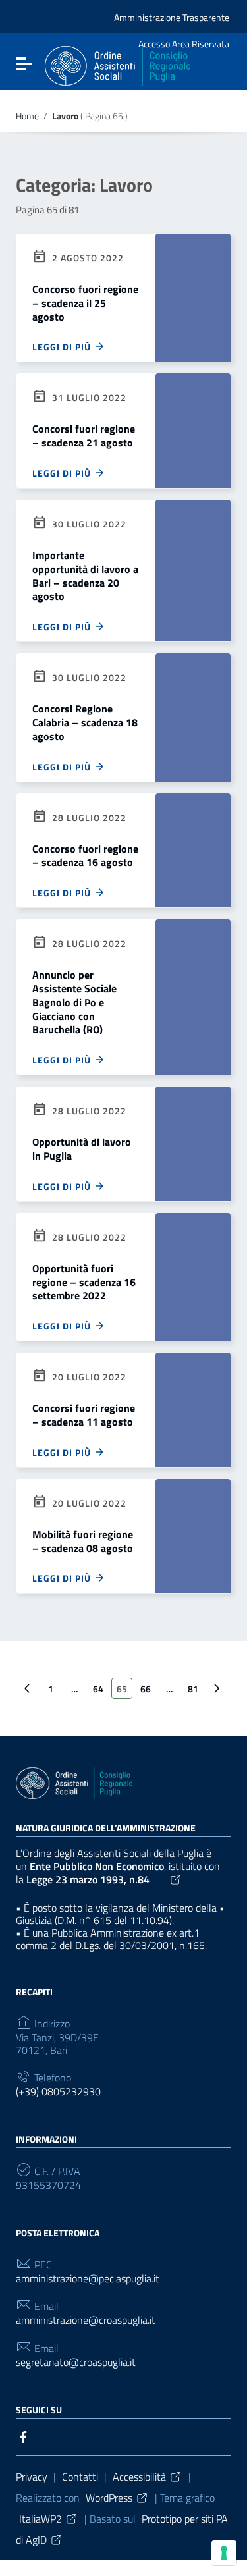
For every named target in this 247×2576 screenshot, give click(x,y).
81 (193, 1689)
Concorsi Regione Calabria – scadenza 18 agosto (85, 722)
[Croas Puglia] (118, 65)
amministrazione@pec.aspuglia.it (88, 2279)
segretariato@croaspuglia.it (76, 2362)
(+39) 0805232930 (58, 2092)
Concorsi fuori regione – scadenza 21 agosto (84, 436)
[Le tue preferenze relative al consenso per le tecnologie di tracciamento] (224, 2553)
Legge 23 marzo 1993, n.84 (88, 1879)
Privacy (32, 2477)
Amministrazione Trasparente (172, 17)
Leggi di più (63, 347)
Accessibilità (139, 2477)
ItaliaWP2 (41, 2519)
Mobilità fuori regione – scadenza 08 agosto (83, 1541)
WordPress (109, 2498)
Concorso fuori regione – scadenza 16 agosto (85, 856)
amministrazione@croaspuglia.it (86, 2320)
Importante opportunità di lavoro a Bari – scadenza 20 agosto (85, 576)
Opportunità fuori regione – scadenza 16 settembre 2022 (84, 1282)
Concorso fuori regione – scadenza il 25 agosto (85, 303)
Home (27, 116)
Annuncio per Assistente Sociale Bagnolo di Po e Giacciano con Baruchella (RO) (74, 1002)
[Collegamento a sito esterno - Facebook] (24, 2436)
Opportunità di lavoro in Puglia (82, 1149)
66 (146, 1689)
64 (98, 1689)
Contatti (80, 2477)
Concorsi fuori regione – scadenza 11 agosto (84, 1415)
